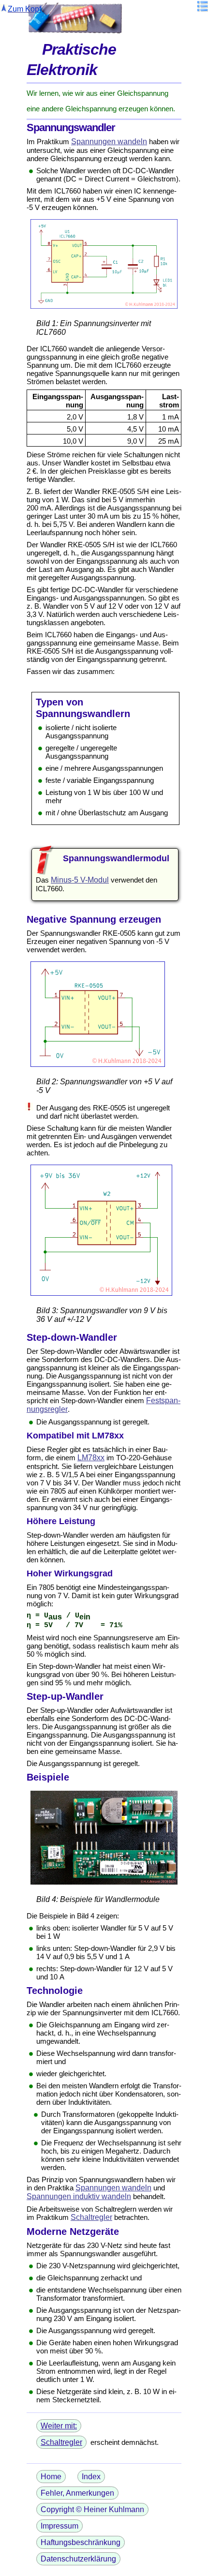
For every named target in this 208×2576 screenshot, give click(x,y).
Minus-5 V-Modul (80, 880)
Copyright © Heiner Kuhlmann (92, 2509)
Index (91, 2477)
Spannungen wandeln (109, 142)
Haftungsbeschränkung (81, 2542)
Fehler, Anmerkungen (77, 2493)
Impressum (59, 2526)
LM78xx (91, 1458)
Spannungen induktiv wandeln (79, 2196)
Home (51, 2477)
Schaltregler (91, 2217)
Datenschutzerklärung (78, 2559)
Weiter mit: (59, 2426)
